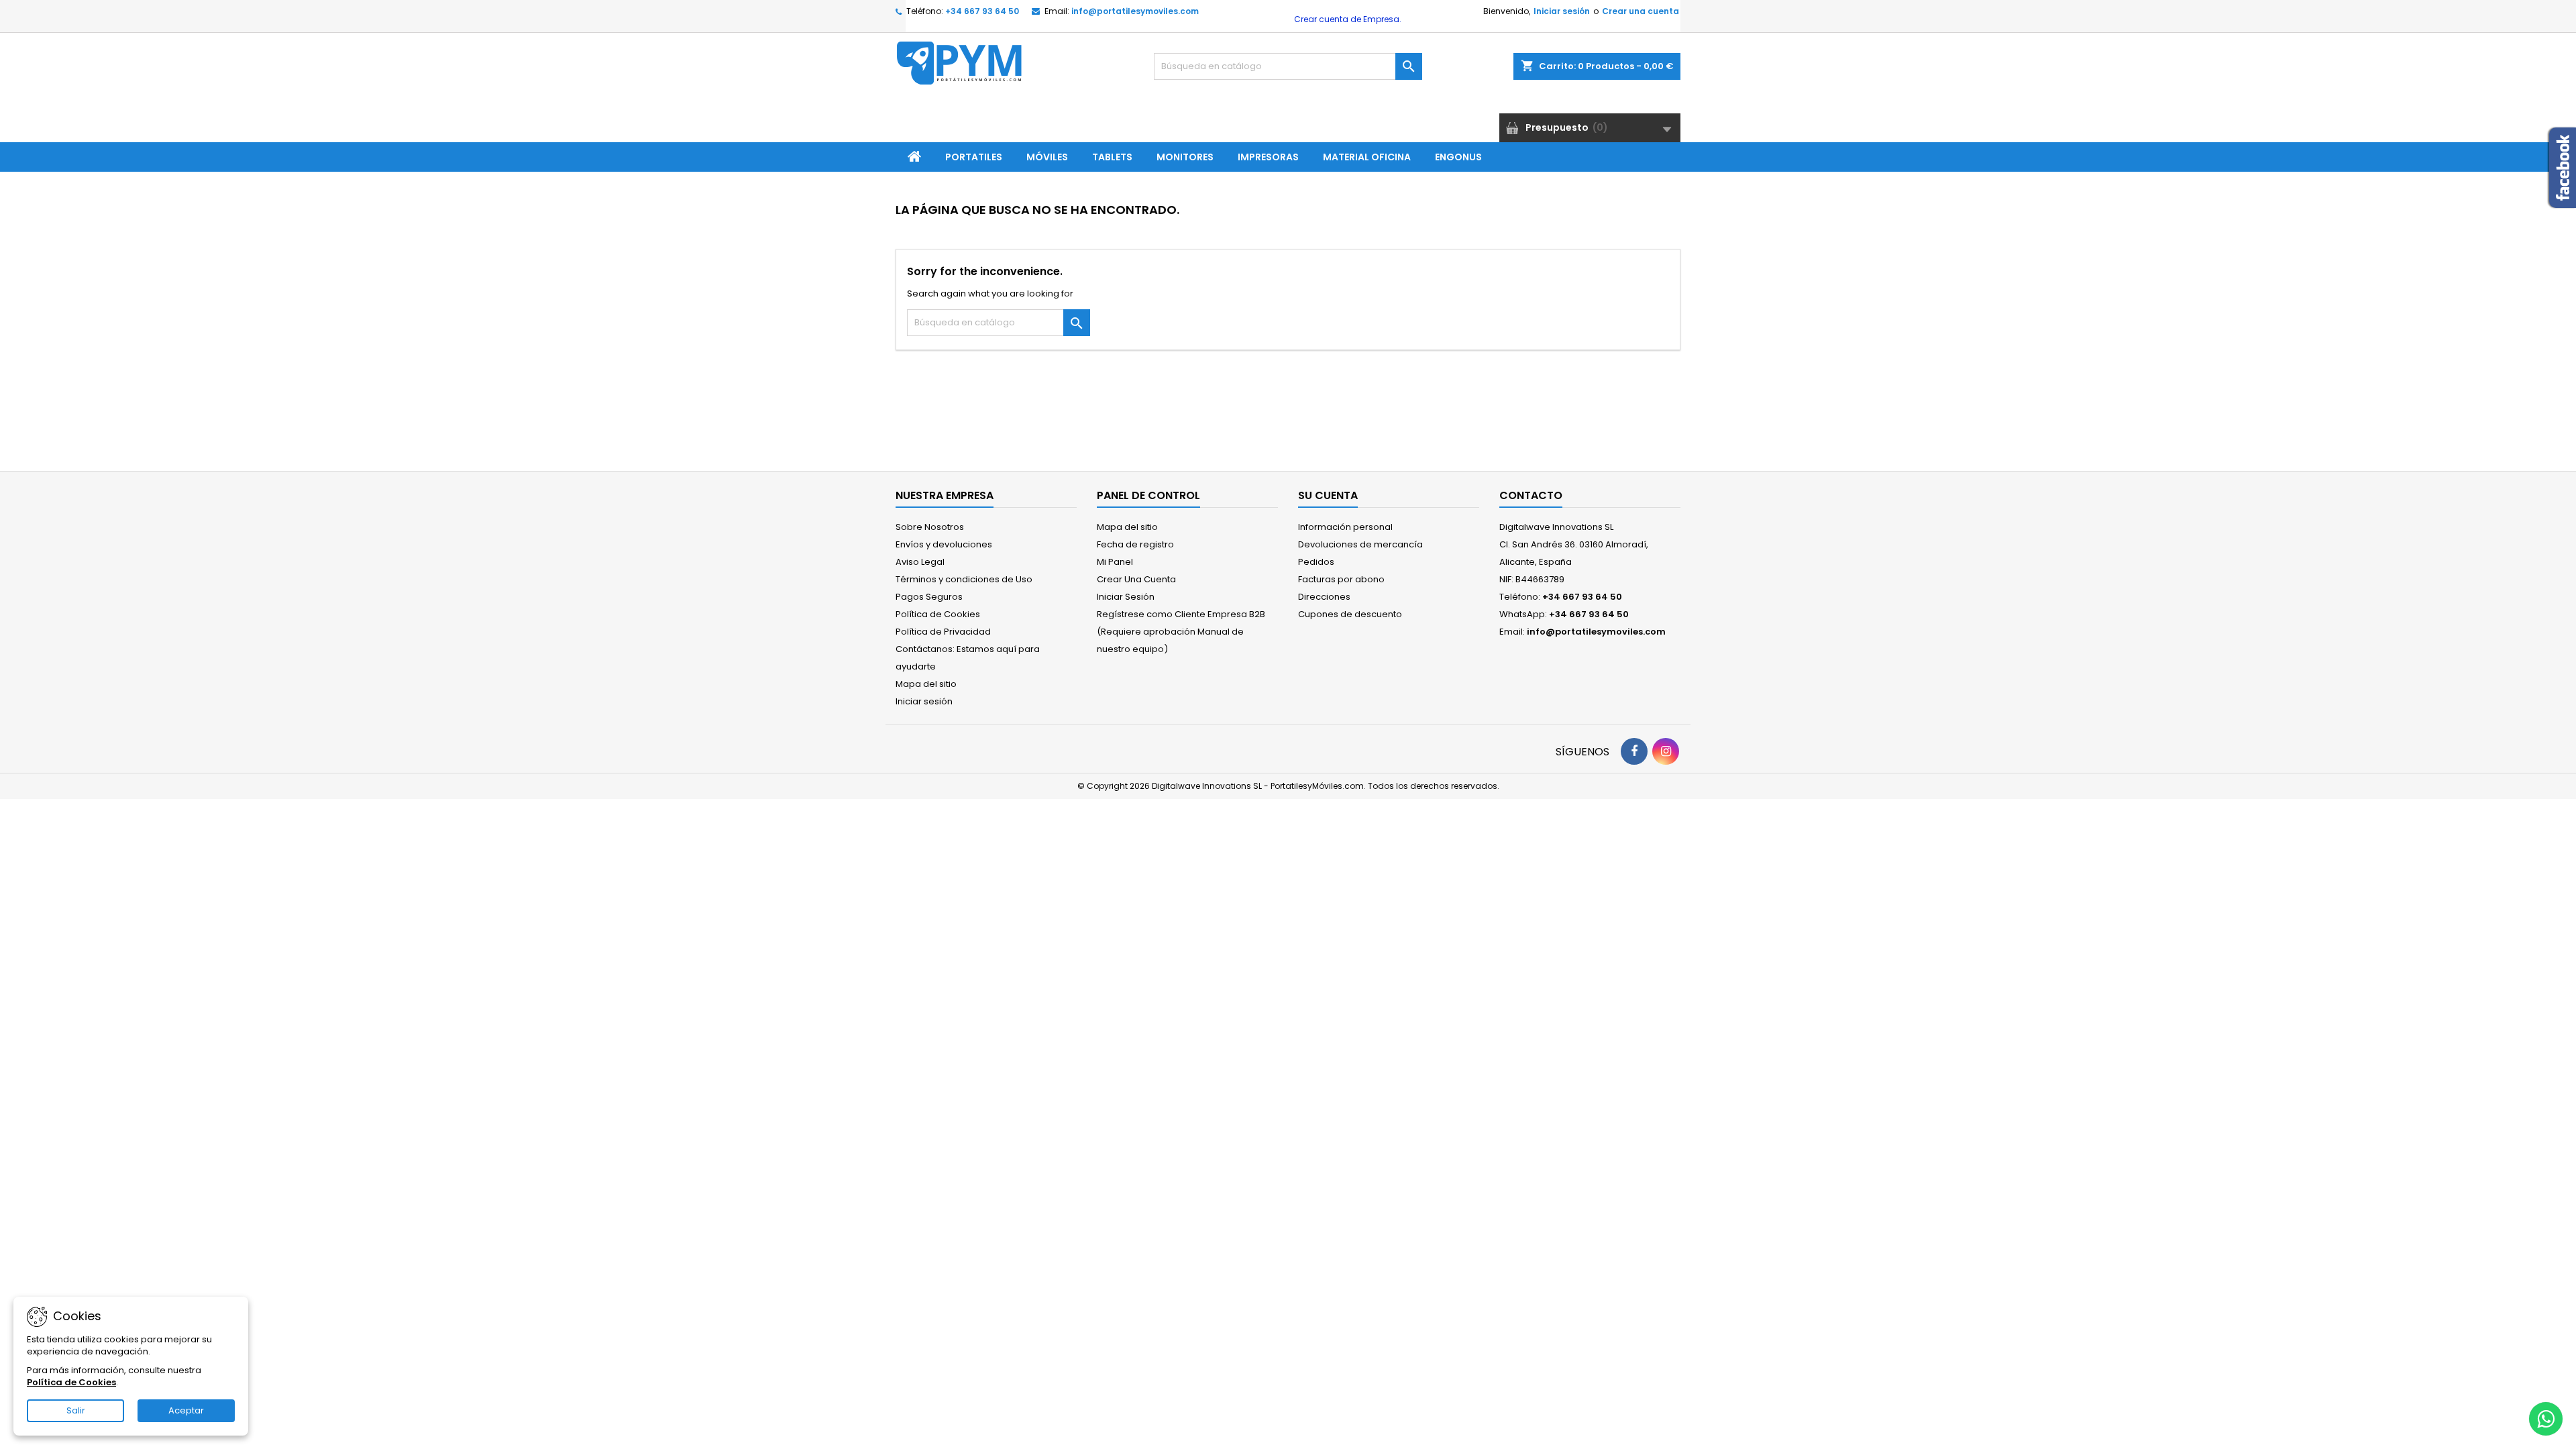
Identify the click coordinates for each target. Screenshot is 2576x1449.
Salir (76, 1410)
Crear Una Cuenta (1136, 579)
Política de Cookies (938, 614)
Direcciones (1324, 597)
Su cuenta (1328, 495)
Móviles (1047, 157)
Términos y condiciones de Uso (964, 579)
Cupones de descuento (1350, 614)
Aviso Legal (920, 562)
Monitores (1185, 157)
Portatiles (974, 157)
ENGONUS (1458, 157)
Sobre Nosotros (930, 527)
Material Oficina (1367, 157)
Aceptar (186, 1410)
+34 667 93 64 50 (982, 11)
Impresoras (1268, 157)
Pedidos (1316, 562)
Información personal (1345, 527)
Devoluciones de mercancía (1360, 544)
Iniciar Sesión (1126, 597)
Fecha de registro (1135, 544)
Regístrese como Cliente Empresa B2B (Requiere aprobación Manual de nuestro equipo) (1181, 632)
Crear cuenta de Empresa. (1347, 19)
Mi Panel (1115, 562)
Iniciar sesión (1562, 11)
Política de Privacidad (943, 632)
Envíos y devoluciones (944, 544)
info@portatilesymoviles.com (1135, 11)
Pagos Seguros (929, 597)
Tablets (1112, 157)
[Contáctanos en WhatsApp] (2546, 1419)
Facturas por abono (1341, 579)
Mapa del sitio (926, 684)
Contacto (1531, 495)
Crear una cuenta (1641, 11)
